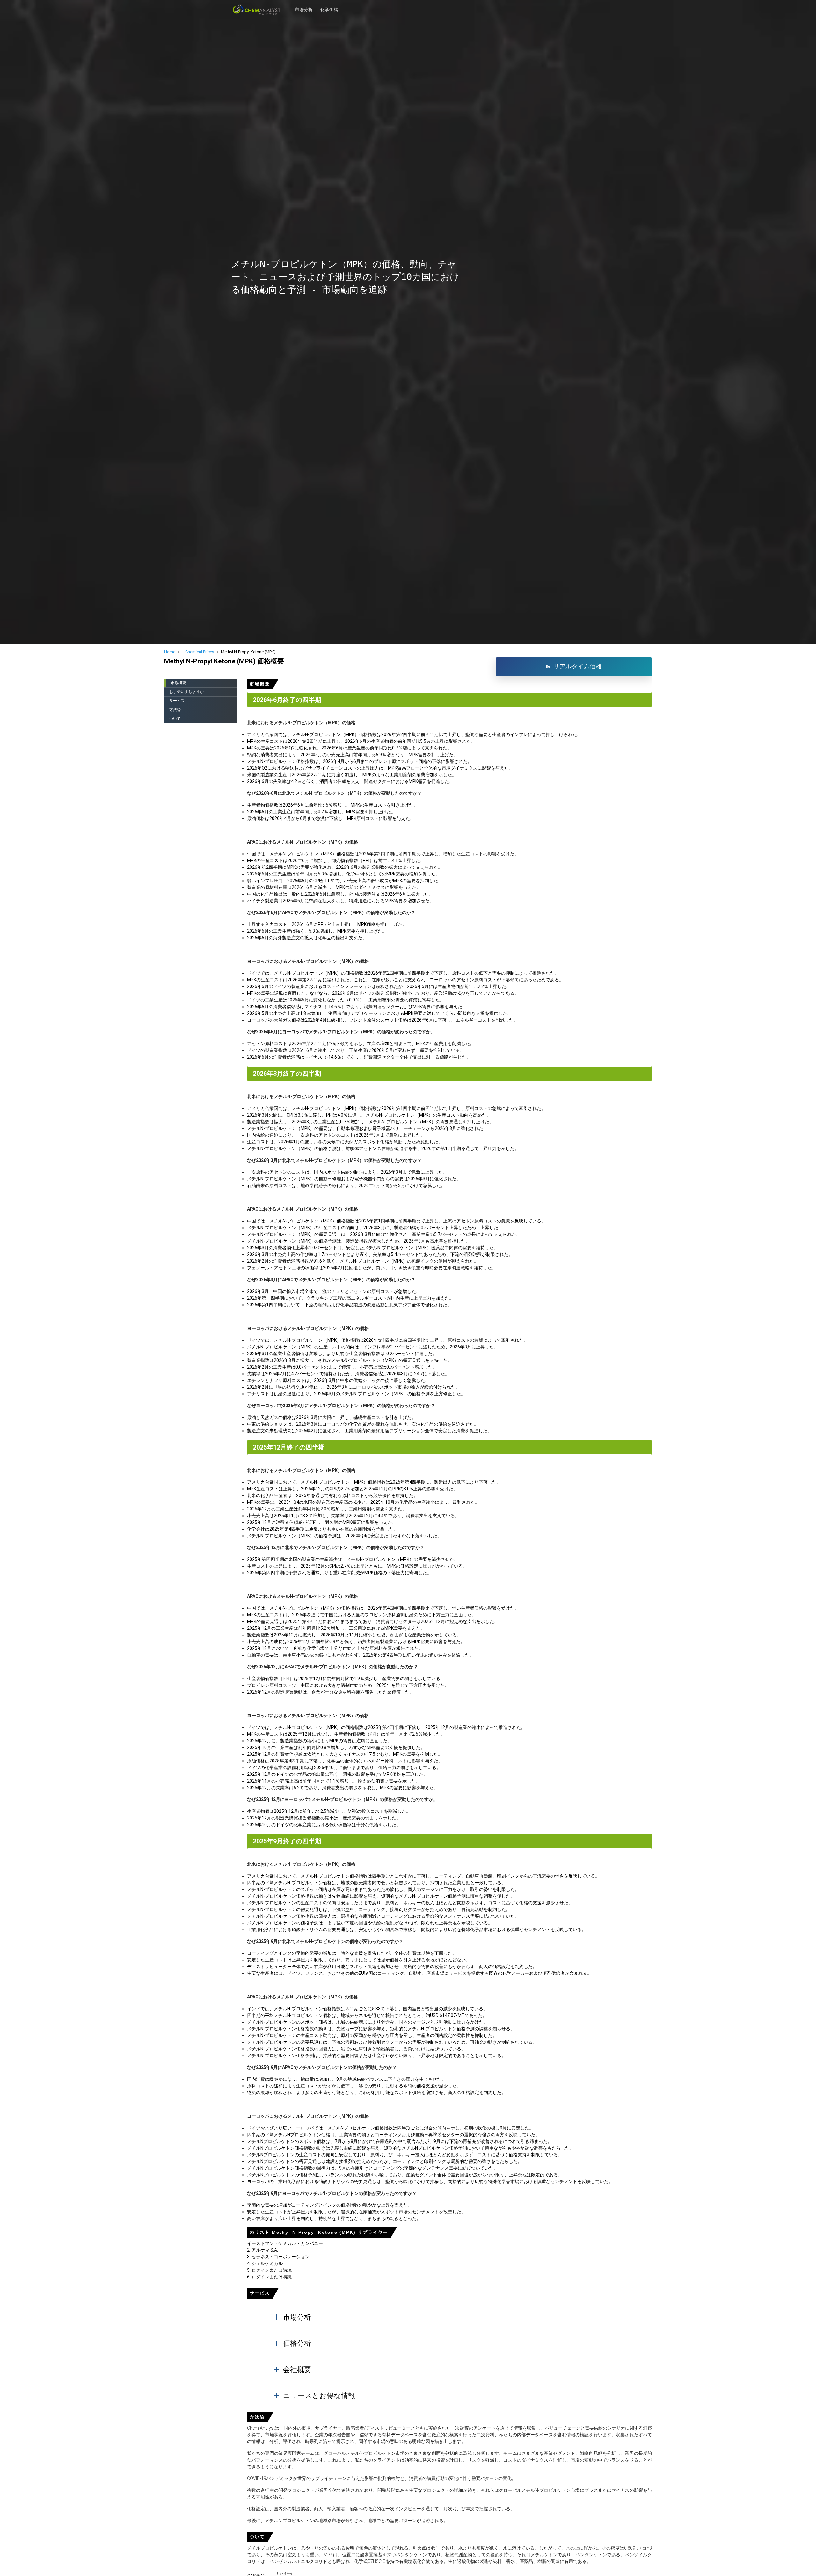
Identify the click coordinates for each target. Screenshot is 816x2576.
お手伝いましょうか (186, 692)
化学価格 (329, 6)
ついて (175, 719)
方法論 (175, 710)
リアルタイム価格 (577, 666)
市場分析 (304, 6)
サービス (177, 701)
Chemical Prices (200, 652)
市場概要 (178, 683)
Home (170, 652)
